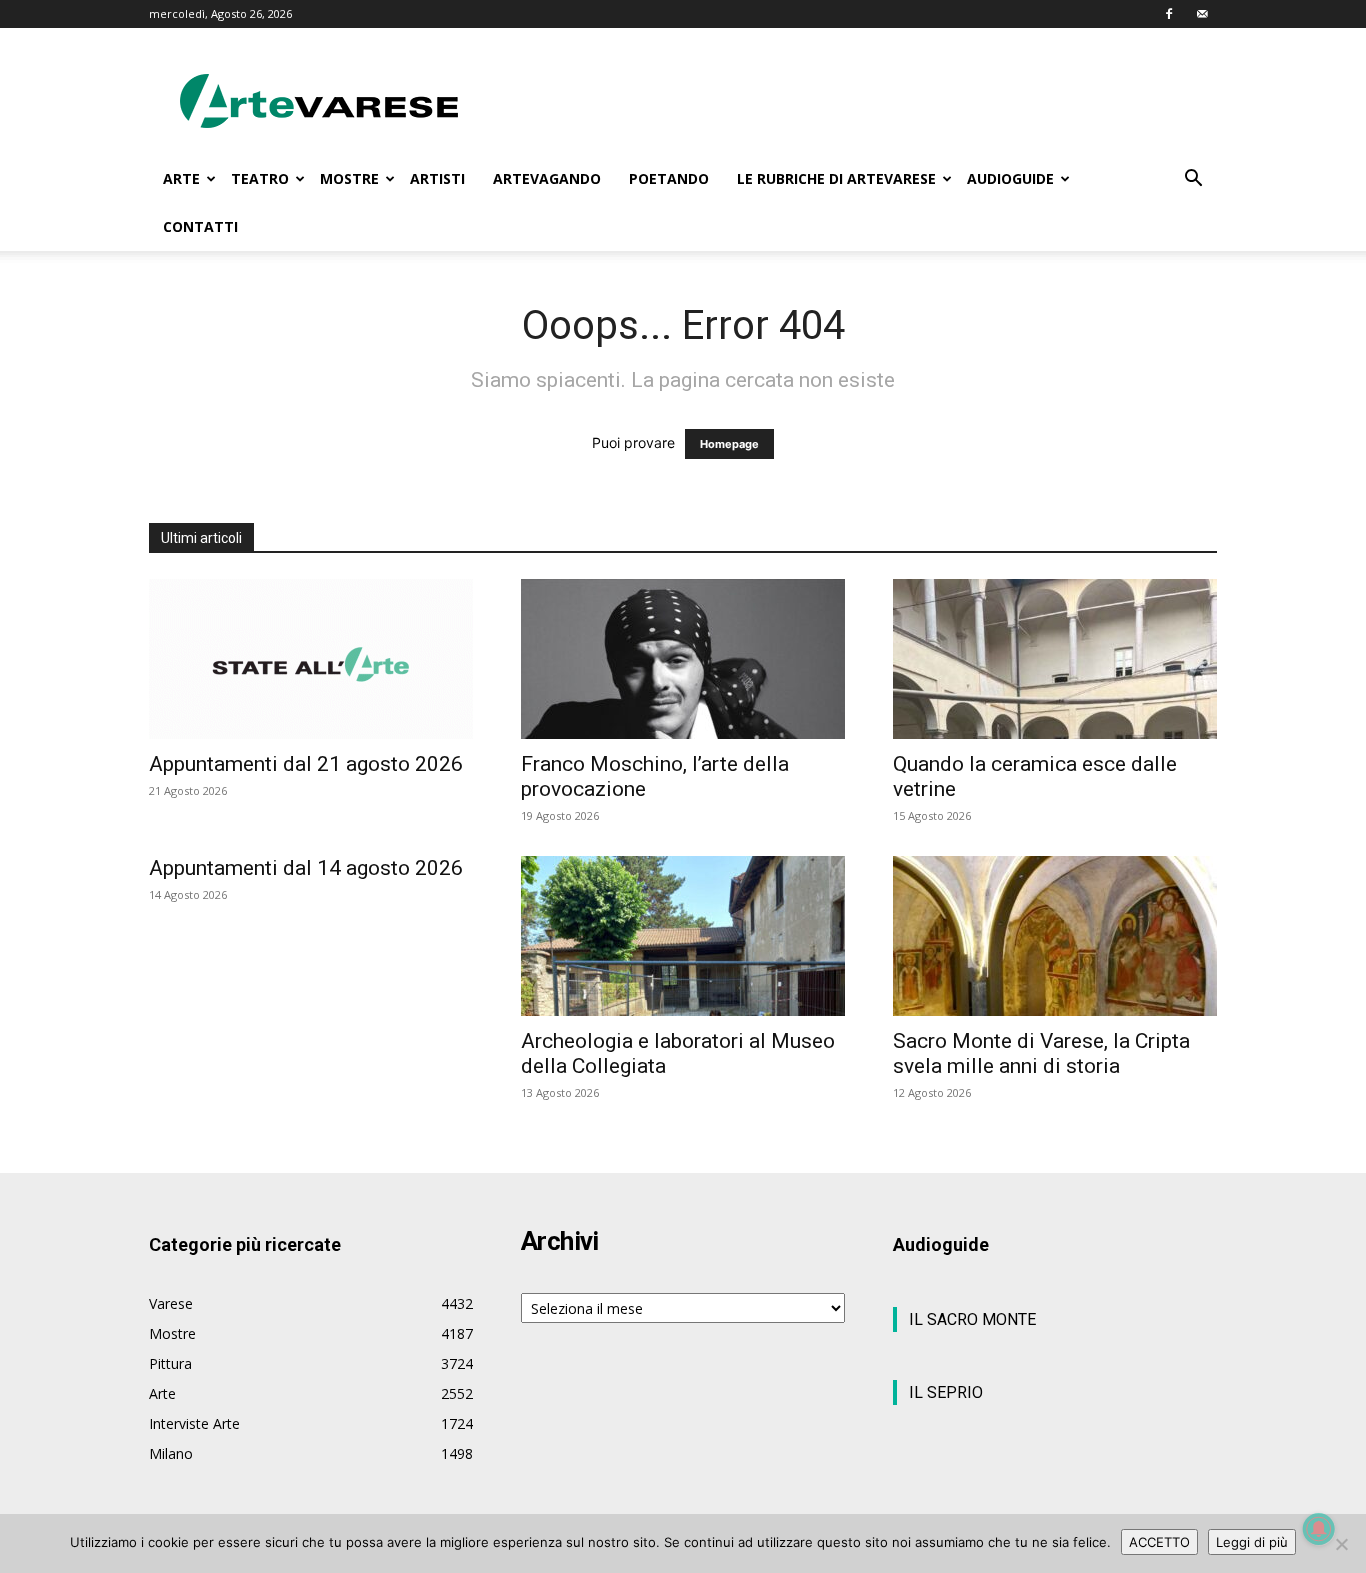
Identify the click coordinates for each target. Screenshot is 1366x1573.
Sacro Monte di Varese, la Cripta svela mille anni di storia (1041, 1053)
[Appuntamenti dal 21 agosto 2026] (311, 659)
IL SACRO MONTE (972, 1319)
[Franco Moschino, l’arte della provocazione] (683, 659)
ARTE (181, 178)
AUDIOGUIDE (1010, 178)
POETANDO (669, 178)
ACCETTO (1159, 1542)
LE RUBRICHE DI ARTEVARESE (836, 178)
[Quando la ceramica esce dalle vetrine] (1055, 659)
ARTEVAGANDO (547, 178)
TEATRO (260, 178)
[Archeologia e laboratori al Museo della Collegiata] (683, 936)
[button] (1193, 180)
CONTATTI (200, 226)
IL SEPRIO (946, 1392)
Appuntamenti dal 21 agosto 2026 (306, 764)
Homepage (729, 444)
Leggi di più (1252, 1542)
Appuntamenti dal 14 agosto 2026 (306, 868)
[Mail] (1202, 14)
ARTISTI (437, 178)
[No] (1341, 1544)
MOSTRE (349, 178)
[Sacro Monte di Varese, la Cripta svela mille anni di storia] (1055, 936)
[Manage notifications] (1319, 1529)
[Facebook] (1169, 14)
